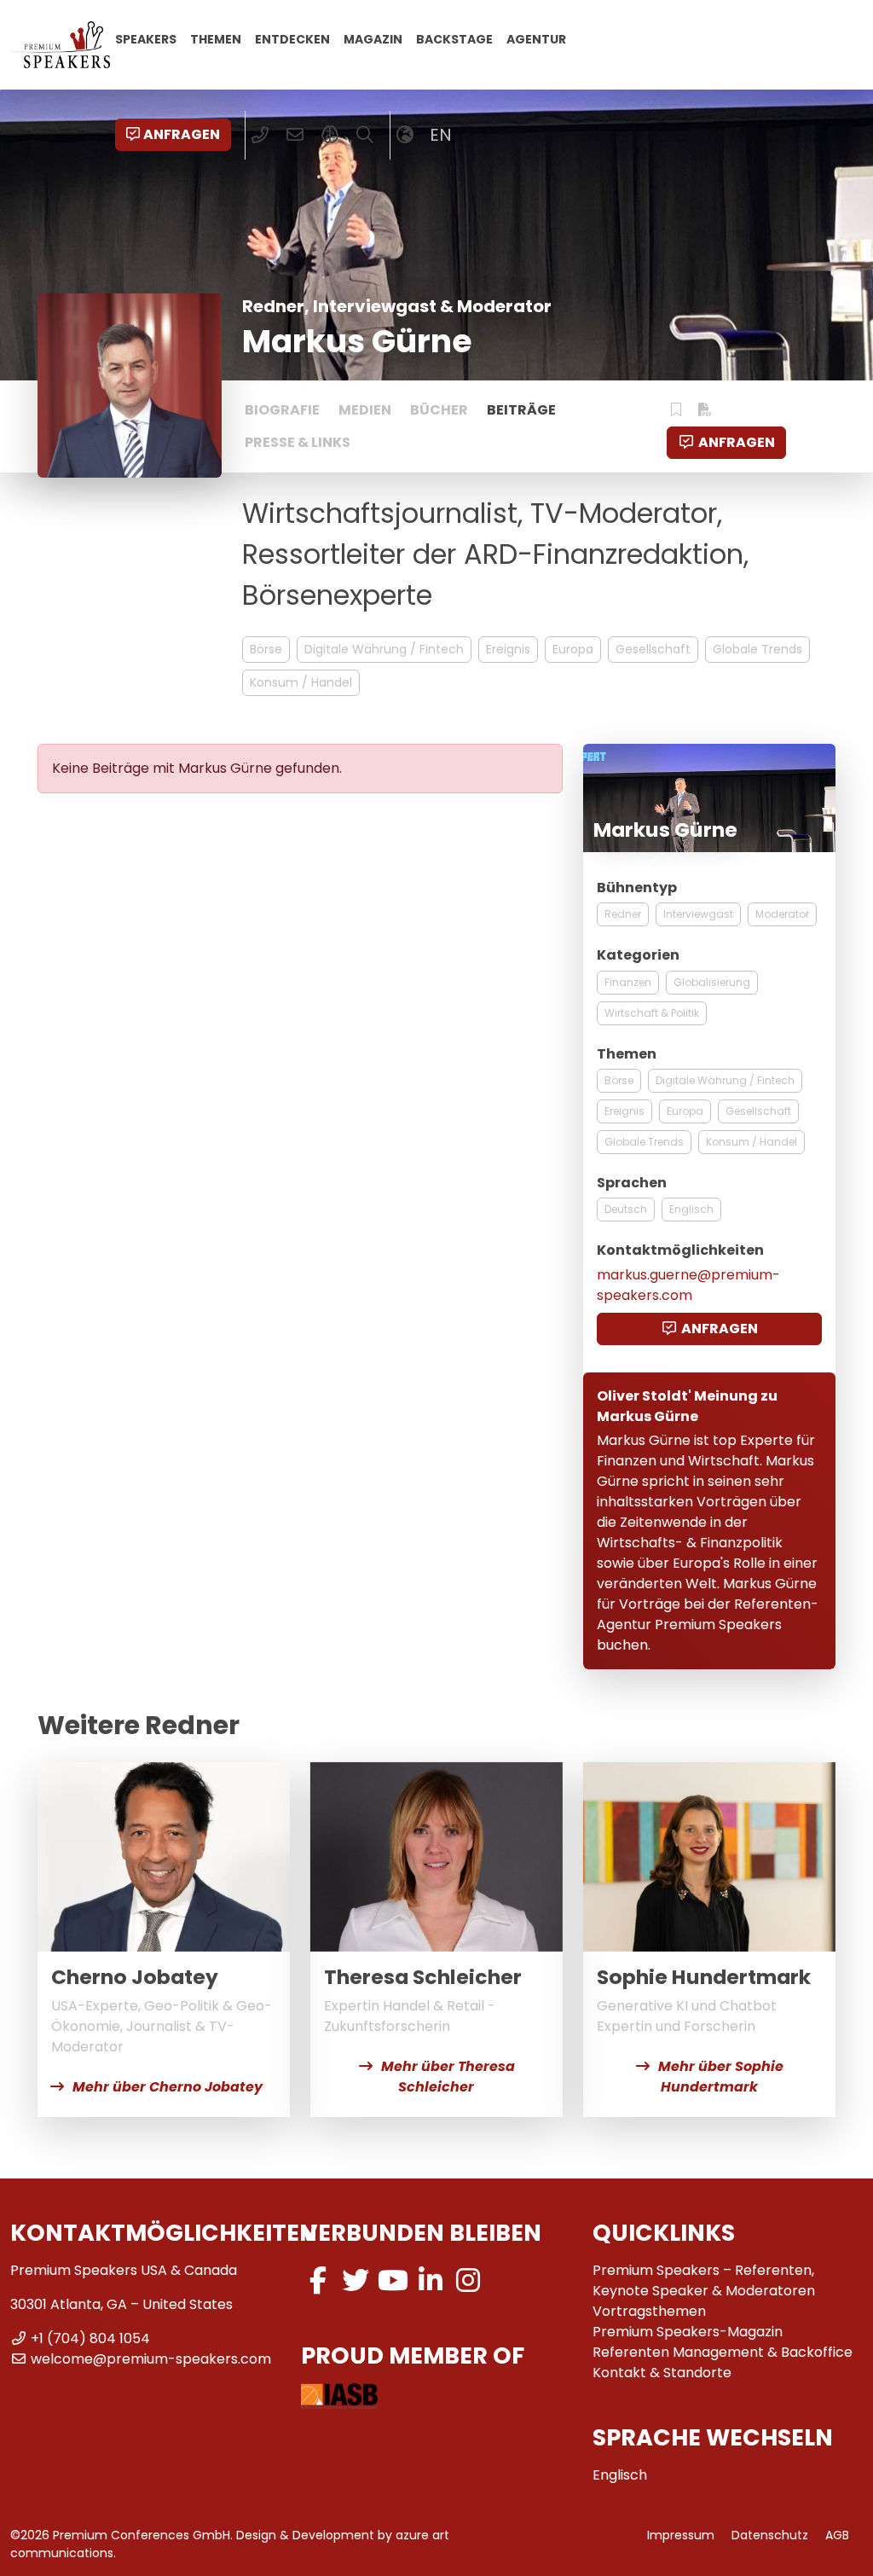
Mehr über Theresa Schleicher (448, 2077)
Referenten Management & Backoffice (723, 2352)
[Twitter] (356, 2280)
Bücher (439, 410)
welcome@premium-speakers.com (151, 2359)
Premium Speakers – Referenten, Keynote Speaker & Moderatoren (704, 2280)
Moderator (782, 914)
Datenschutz (770, 2535)
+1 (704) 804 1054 (90, 2338)
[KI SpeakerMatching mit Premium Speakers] (330, 135)
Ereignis (508, 649)
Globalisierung (712, 982)
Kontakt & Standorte (662, 2373)
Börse (266, 649)
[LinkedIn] (431, 2280)
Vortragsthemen (649, 2311)
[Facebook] (318, 2280)
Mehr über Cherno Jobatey (168, 2087)
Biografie (282, 410)
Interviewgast (698, 914)
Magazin (373, 38)
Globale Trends (757, 649)
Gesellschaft (653, 649)
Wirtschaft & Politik (652, 1013)
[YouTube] (393, 2280)
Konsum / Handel (301, 682)
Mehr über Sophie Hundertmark (721, 2077)
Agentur (536, 38)
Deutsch (626, 1209)
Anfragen (182, 134)
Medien (365, 410)
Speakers (146, 38)
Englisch (691, 1209)
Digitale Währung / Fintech (384, 649)
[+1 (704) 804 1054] (260, 135)
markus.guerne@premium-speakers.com (688, 1285)
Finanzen (628, 982)
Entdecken (292, 38)
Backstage (454, 38)
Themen (216, 38)
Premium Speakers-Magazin (688, 2332)
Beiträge (521, 410)
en (441, 135)
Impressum (681, 2535)
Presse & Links (298, 442)
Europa (573, 649)
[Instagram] (468, 2280)
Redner (623, 914)
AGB (837, 2535)
